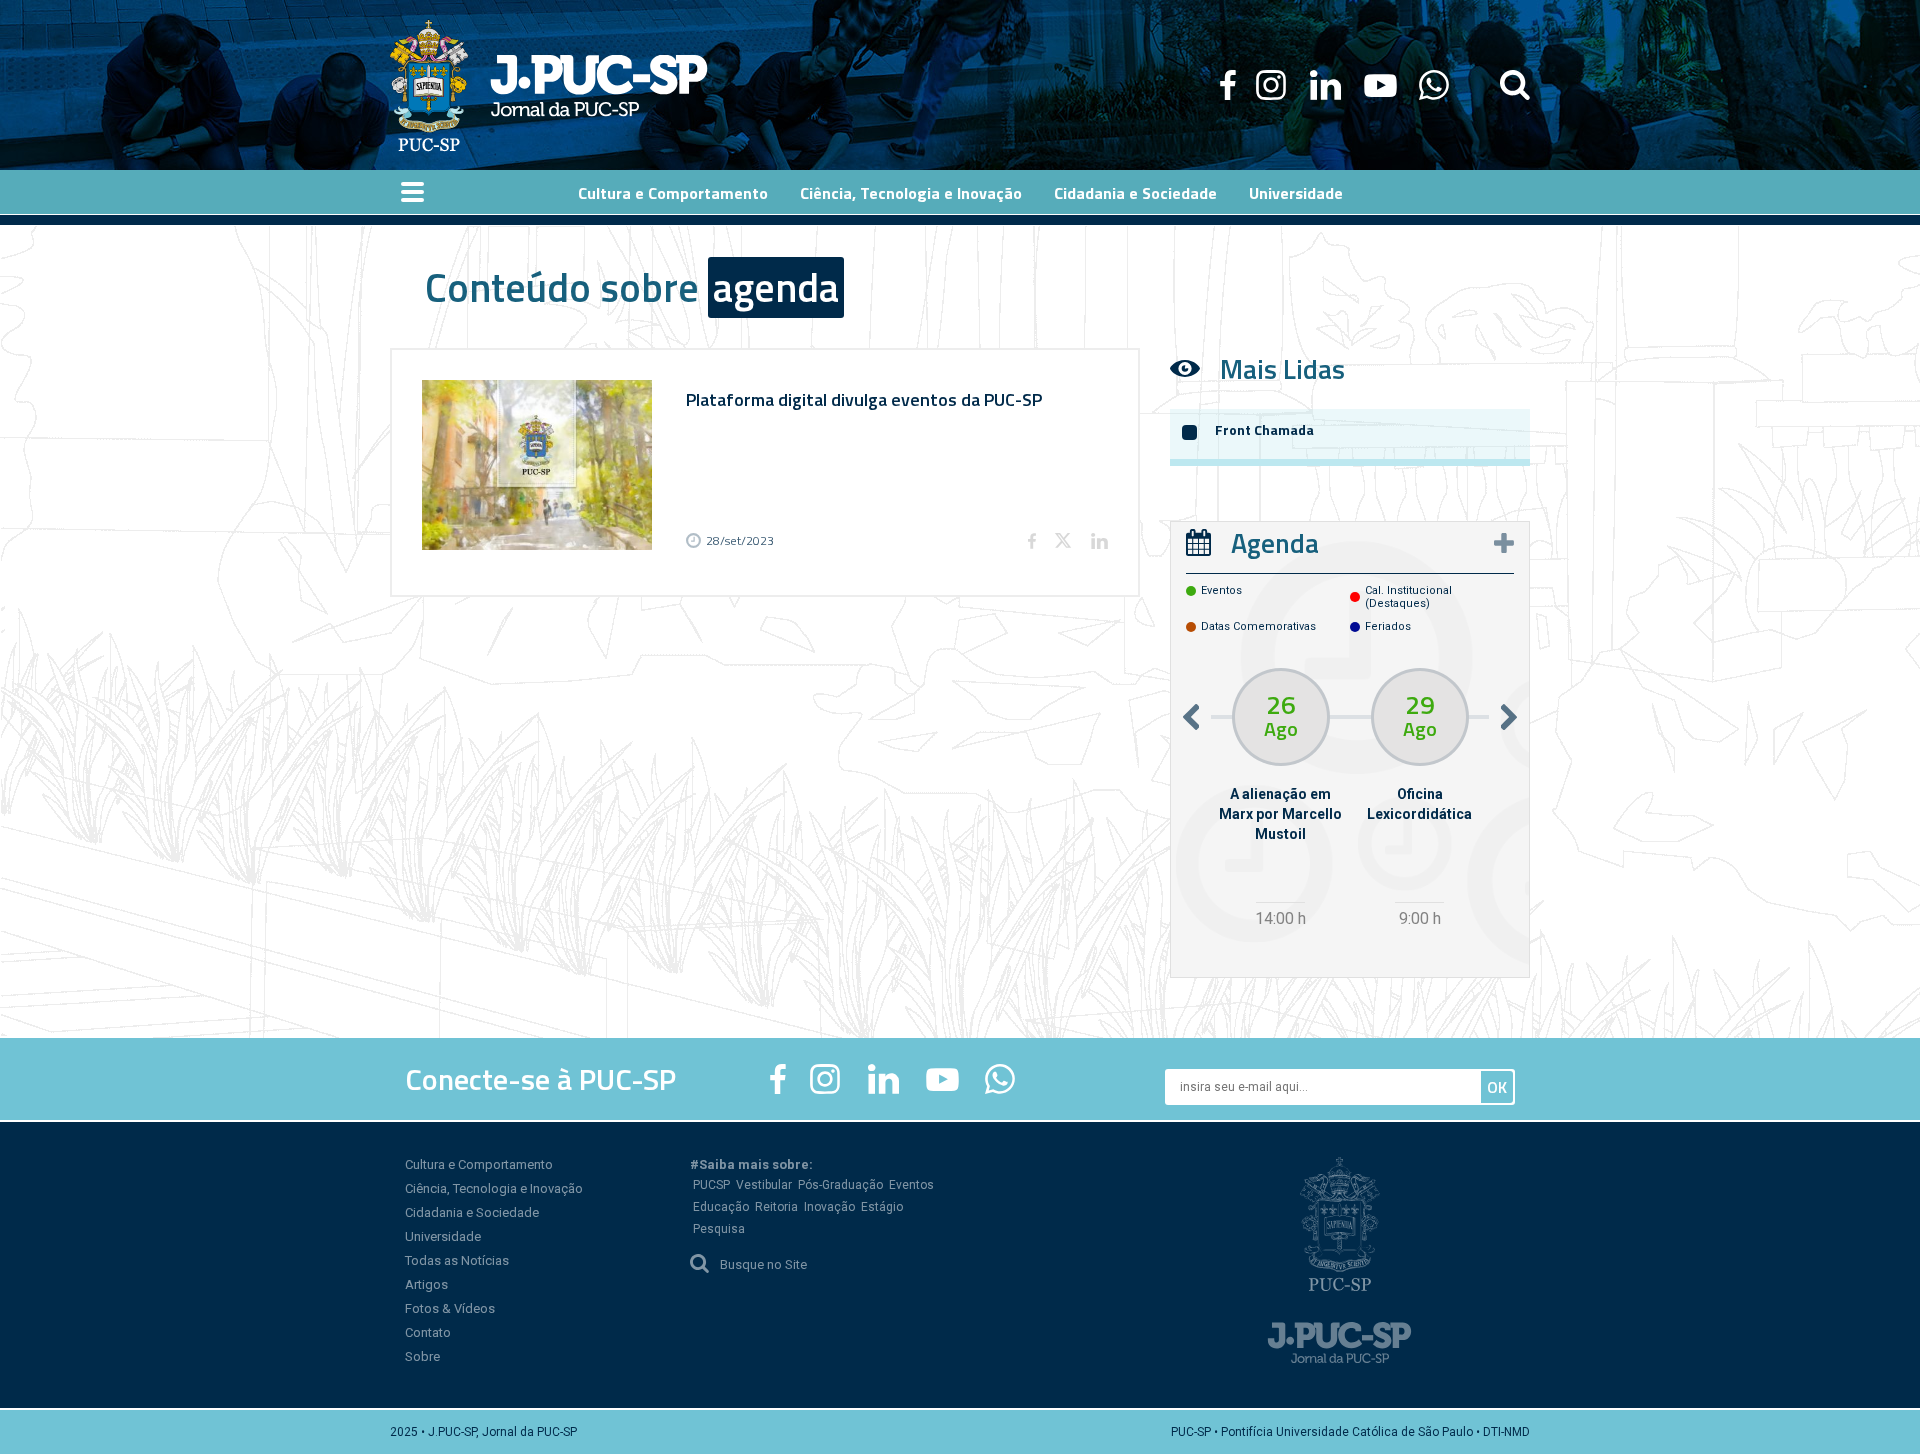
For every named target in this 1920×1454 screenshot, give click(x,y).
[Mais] (1504, 543)
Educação (721, 1207)
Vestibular (764, 1185)
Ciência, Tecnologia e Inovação (494, 1188)
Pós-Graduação (840, 1185)
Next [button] (1509, 716)
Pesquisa (719, 1229)
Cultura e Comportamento (479, 1164)
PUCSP (711, 1185)
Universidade (443, 1236)
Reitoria (776, 1207)
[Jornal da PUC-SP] (549, 85)
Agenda (1275, 542)
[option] (1280, 800)
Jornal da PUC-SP (599, 85)
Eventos (911, 1185)
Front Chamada (1264, 429)
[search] (1515, 85)
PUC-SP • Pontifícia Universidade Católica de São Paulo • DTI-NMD (1350, 1432)
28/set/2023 (740, 540)
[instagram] (1271, 85)
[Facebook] (1228, 85)
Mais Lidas (1282, 368)
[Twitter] (1063, 541)
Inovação (829, 1207)
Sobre (422, 1356)
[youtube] (1380, 85)
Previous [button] (1191, 716)
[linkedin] (1325, 85)
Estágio (882, 1207)
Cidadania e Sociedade (472, 1212)
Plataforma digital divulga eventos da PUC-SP (864, 399)
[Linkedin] (1099, 541)
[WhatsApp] (1433, 85)
